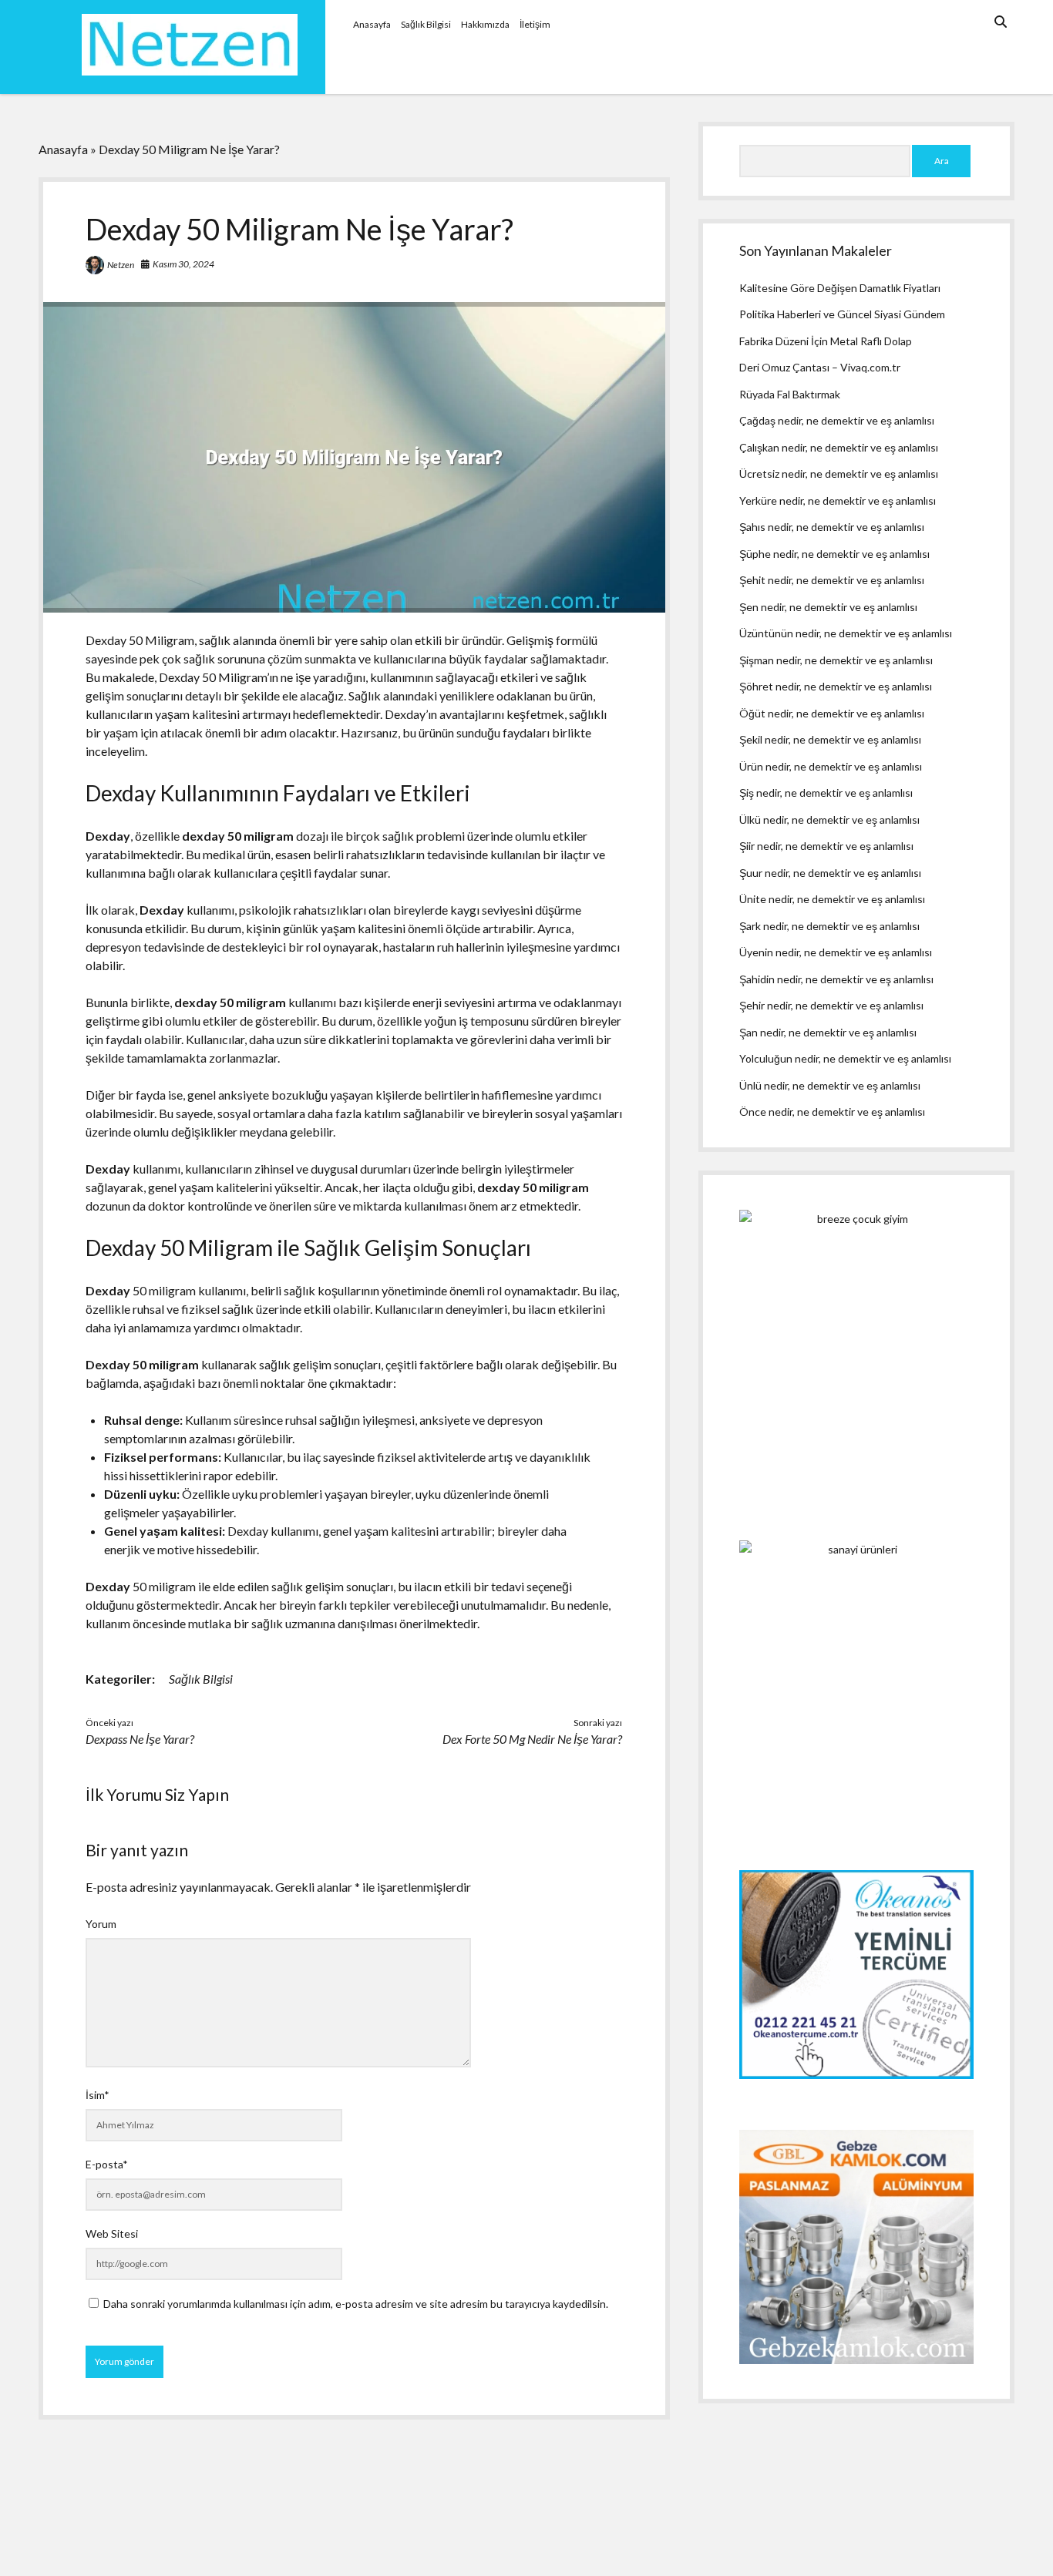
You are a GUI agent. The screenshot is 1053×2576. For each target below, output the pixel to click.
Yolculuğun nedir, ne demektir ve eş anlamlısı (845, 1058)
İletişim (535, 24)
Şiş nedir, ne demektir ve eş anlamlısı (826, 793)
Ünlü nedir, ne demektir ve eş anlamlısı (830, 1085)
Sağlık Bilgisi (426, 24)
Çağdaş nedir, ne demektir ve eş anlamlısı (837, 420)
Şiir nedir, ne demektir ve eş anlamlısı (826, 846)
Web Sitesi (112, 2233)
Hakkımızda (485, 24)
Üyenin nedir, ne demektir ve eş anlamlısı (836, 952)
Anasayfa (372, 24)
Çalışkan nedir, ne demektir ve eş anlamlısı (839, 447)
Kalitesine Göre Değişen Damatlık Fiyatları (840, 288)
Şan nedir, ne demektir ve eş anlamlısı (828, 1032)
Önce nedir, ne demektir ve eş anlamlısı (832, 1112)
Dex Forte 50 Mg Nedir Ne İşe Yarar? (532, 1739)
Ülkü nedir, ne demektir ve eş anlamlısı (829, 819)
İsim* (98, 2095)
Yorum (101, 1924)
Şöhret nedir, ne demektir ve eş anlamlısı (836, 686)
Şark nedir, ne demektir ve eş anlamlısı (829, 926)
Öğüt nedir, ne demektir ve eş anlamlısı (832, 713)
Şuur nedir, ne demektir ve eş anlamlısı (830, 873)
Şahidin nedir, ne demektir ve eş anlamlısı (836, 979)
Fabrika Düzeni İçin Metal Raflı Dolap (826, 341)
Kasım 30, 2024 (183, 264)
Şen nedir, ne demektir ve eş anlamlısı (828, 607)
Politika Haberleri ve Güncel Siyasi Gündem (842, 314)
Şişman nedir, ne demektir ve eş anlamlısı (836, 660)
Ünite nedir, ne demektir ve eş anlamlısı (832, 899)
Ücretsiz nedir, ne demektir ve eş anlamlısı (839, 474)
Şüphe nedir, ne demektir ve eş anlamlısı (834, 554)
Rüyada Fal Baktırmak (790, 394)
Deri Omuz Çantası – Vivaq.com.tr (820, 367)
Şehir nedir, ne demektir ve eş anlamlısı (831, 1005)
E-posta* (107, 2164)
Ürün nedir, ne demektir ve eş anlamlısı (831, 766)
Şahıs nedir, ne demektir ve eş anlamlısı (832, 527)
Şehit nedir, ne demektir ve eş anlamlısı (832, 580)
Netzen (121, 265)
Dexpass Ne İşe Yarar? (140, 1739)
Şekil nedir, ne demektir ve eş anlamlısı (830, 739)
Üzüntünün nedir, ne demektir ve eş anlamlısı (846, 633)
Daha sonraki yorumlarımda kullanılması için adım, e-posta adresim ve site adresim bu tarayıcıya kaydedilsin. (356, 2304)
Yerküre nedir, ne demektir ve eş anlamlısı (838, 500)
